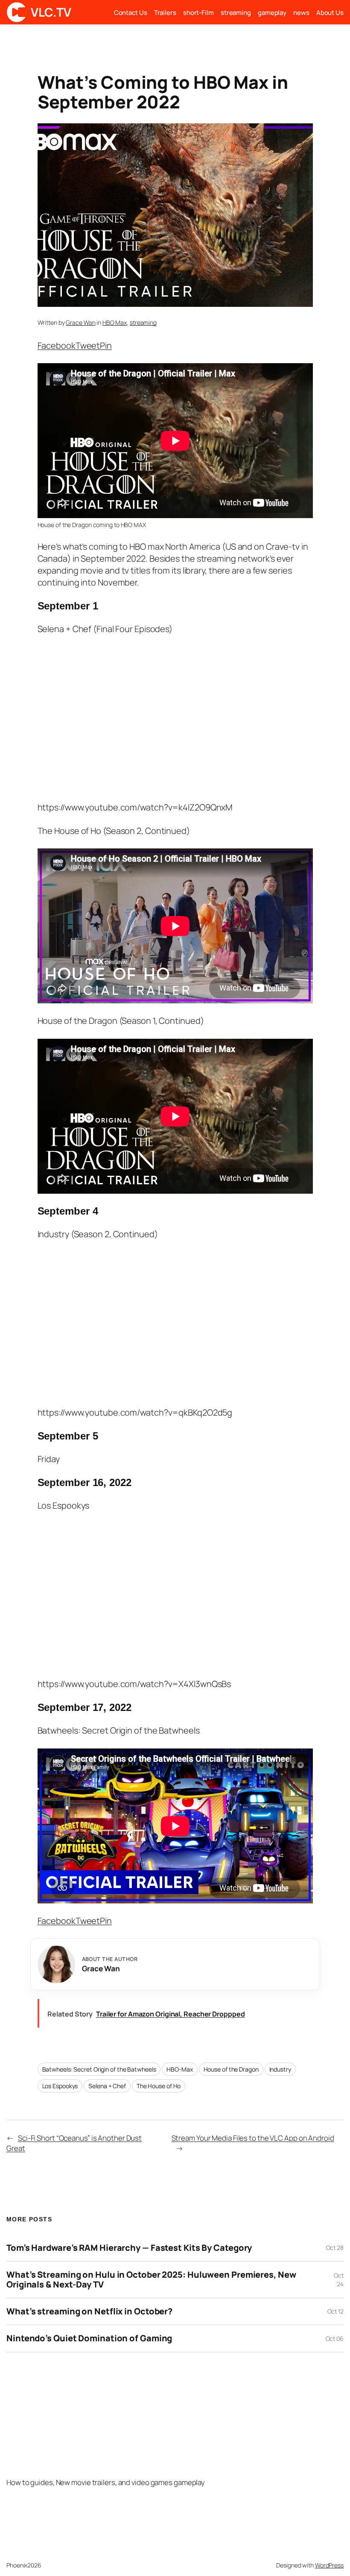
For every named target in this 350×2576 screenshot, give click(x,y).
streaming (143, 322)
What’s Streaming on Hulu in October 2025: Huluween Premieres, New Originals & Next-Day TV (151, 2280)
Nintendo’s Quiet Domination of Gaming (89, 2338)
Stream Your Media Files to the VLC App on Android (253, 2138)
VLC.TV (51, 12)
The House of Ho (159, 2086)
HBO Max (115, 322)
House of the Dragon (231, 2069)
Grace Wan (80, 322)
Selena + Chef (107, 2086)
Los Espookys (60, 2086)
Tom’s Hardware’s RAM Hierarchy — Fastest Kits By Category (129, 2248)
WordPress (329, 2565)
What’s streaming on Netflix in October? (89, 2311)
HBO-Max (179, 2069)
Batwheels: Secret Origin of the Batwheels (99, 2069)
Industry (280, 2069)
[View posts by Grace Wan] (56, 1964)
